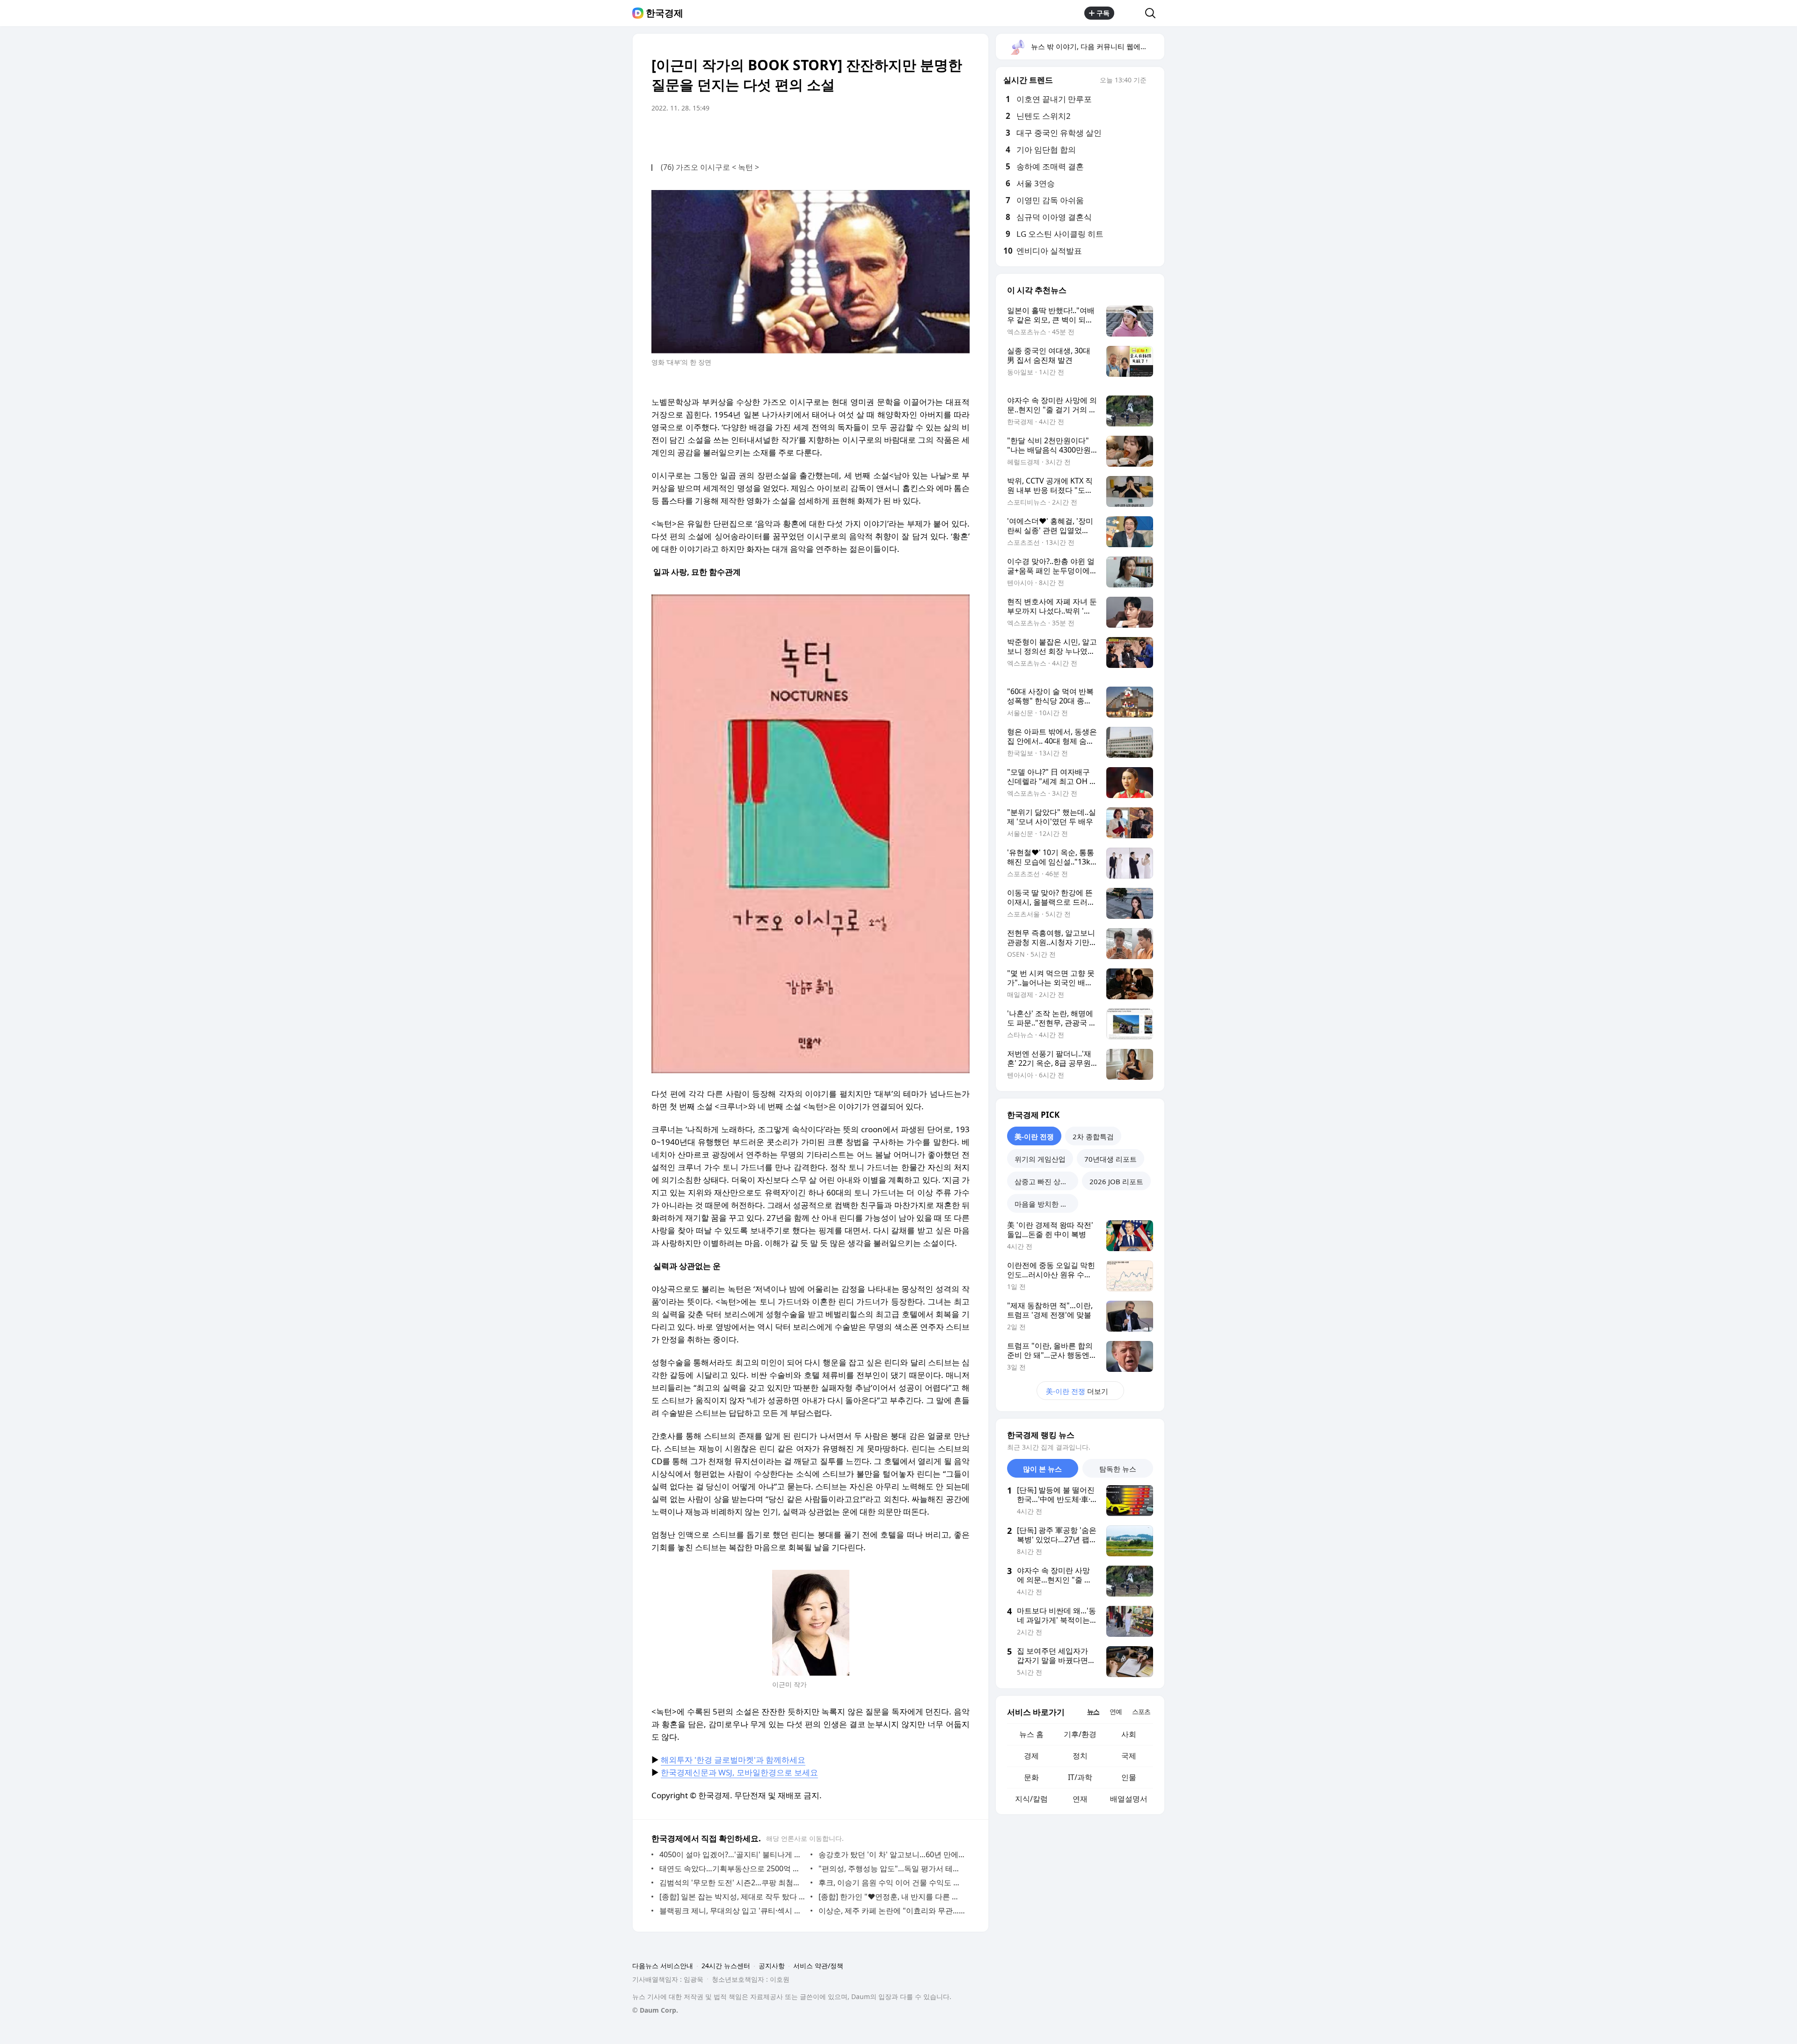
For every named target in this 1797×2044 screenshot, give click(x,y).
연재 (1080, 1799)
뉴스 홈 (1031, 1734)
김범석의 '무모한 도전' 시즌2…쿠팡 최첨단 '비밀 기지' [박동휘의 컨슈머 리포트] (733, 1883)
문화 (1031, 1777)
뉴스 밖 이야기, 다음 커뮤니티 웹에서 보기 (1097, 46)
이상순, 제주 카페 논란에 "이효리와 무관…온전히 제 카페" (892, 1911)
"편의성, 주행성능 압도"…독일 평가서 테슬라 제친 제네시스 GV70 (892, 1868)
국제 (1129, 1756)
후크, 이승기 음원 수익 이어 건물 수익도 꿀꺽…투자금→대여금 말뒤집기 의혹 (892, 1883)
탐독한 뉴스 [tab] (1118, 1469)
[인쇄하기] (960, 134)
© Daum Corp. (655, 2010)
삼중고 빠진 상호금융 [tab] (1046, 1181)
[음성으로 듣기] (904, 134)
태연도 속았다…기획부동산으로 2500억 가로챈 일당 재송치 (733, 1868)
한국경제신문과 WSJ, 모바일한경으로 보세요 (739, 1772)
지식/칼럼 (1031, 1799)
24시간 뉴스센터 (726, 1966)
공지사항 (772, 1966)
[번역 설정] (923, 134)
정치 (1080, 1756)
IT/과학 (1080, 1777)
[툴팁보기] (1153, 81)
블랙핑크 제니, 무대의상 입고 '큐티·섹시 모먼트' (733, 1911)
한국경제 (665, 13)
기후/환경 (1080, 1734)
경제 (1031, 1756)
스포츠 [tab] (1141, 1711)
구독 (1103, 13)
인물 (1129, 1777)
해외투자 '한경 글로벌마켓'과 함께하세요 (733, 1760)
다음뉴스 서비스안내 (663, 1966)
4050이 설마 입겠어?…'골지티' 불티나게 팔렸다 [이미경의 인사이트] (733, 1854)
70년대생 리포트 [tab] (1110, 1159)
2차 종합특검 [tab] (1093, 1136)
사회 (1129, 1734)
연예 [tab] (1116, 1711)
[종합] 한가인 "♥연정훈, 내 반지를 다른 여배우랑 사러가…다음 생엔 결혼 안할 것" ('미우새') (892, 1897)
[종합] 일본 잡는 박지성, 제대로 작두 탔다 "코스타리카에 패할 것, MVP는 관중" (733, 1897)
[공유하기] (1130, 13)
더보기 (1077, 1391)
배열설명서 (1129, 1799)
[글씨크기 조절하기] (942, 134)
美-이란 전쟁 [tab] (1034, 1136)
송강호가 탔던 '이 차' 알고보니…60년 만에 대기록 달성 (892, 1854)
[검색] (1153, 13)
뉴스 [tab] (1093, 1711)
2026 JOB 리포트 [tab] (1116, 1181)
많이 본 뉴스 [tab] (1042, 1469)
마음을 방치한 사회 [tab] (1045, 1204)
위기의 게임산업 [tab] (1040, 1159)
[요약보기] (885, 134)
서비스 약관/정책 (818, 1966)
